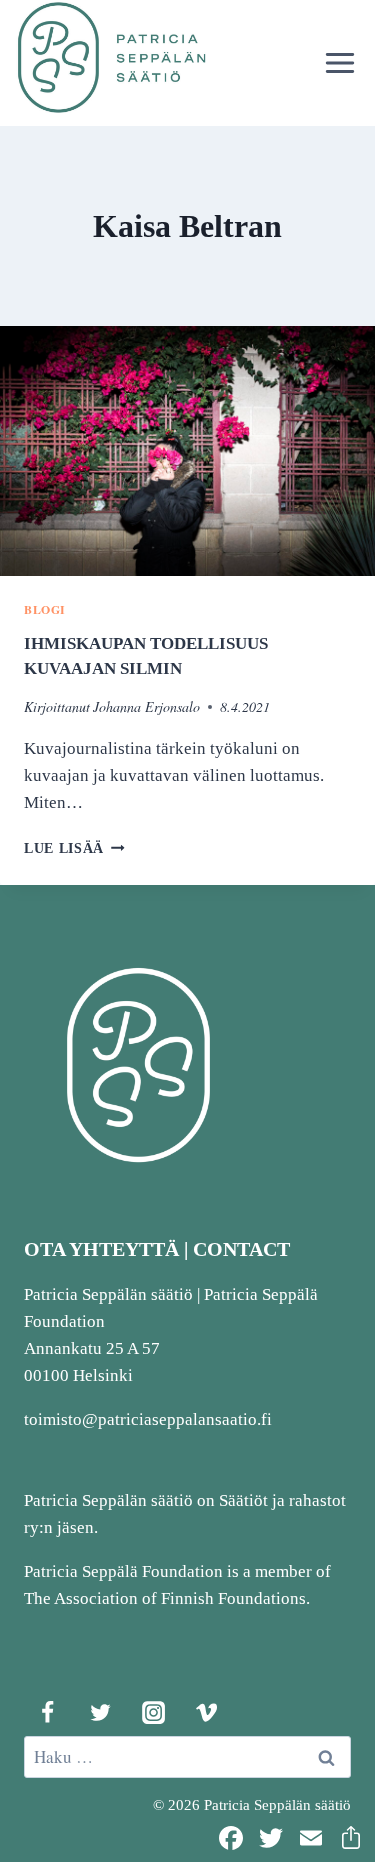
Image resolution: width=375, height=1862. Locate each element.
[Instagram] (153, 1712)
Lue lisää (74, 848)
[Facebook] (47, 1712)
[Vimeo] (206, 1712)
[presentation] (187, 451)
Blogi (45, 609)
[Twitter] (100, 1712)
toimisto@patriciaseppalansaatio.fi (148, 1419)
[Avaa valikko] (339, 62)
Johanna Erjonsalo (146, 706)
